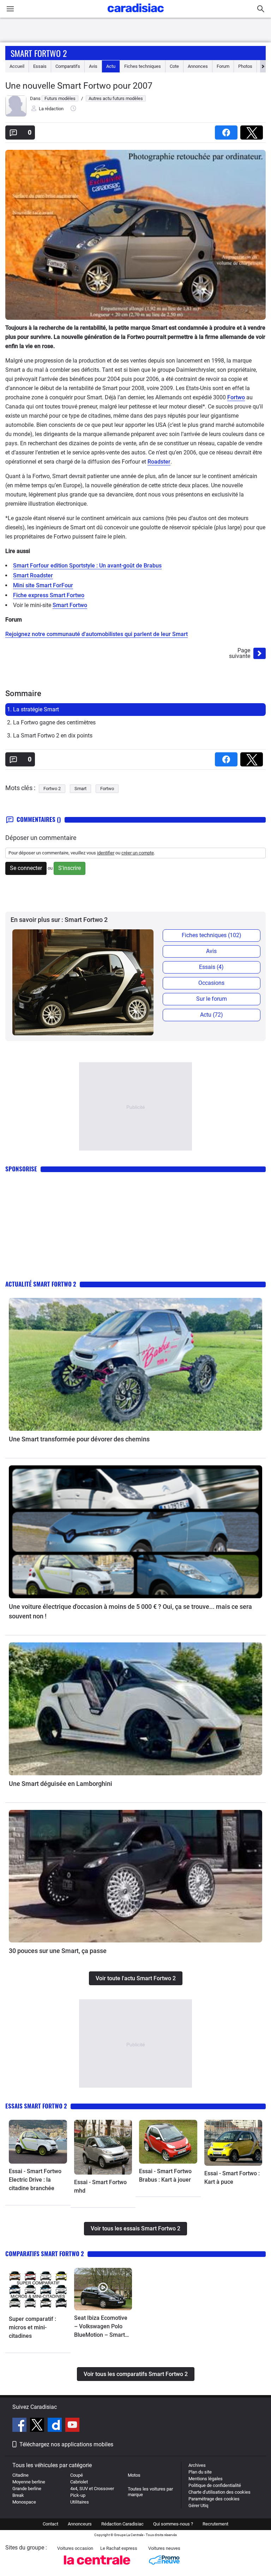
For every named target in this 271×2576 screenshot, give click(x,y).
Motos (134, 2475)
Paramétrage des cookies (214, 2499)
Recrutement (215, 2524)
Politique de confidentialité (215, 2485)
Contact (50, 2524)
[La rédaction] (16, 115)
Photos (245, 66)
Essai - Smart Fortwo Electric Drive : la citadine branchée (35, 2180)
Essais (40, 66)
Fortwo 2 (52, 789)
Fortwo (236, 397)
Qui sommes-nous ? (173, 2524)
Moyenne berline (29, 2482)
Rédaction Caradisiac (122, 2524)
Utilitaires (80, 2502)
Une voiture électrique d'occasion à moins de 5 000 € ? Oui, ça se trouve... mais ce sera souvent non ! (130, 1611)
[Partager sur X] (253, 130)
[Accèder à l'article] (135, 1364)
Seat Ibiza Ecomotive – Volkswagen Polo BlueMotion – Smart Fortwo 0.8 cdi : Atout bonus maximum (101, 2327)
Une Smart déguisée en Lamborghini (61, 1784)
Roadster (159, 462)
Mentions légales (206, 2479)
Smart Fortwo (70, 605)
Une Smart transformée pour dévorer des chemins (79, 1439)
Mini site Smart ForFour (43, 585)
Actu (111, 66)
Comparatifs (68, 66)
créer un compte (138, 853)
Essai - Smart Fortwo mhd (100, 2186)
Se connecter (26, 868)
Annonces (198, 66)
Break (18, 2495)
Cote (174, 66)
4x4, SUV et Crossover (92, 2489)
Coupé (77, 2475)
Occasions (211, 983)
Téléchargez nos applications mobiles (66, 2444)
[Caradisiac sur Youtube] (72, 2426)
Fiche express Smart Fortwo (49, 595)
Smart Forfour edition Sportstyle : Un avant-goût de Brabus (87, 566)
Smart (80, 789)
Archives (197, 2465)
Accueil (17, 66)
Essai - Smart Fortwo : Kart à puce (232, 2178)
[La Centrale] (97, 2567)
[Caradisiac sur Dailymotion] (56, 2426)
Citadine (20, 2475)
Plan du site (200, 2472)
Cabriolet (79, 2482)
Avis (93, 66)
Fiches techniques (143, 66)
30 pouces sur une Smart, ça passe (58, 1951)
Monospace (24, 2502)
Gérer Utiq (198, 2506)
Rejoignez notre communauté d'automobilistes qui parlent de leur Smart (97, 634)
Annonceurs (80, 2524)
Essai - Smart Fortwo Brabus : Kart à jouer (165, 2175)
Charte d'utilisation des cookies (219, 2492)
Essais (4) (211, 967)
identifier (106, 853)
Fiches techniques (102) (212, 935)
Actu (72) (212, 1015)
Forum (223, 66)
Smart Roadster (33, 575)
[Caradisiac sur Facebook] (20, 2426)
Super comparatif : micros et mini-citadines (32, 2327)
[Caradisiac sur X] (38, 2426)
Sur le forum (212, 999)
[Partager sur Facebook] (228, 130)
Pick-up (78, 2495)
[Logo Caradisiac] (136, 14)
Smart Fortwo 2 (39, 53)
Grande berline (27, 2489)
